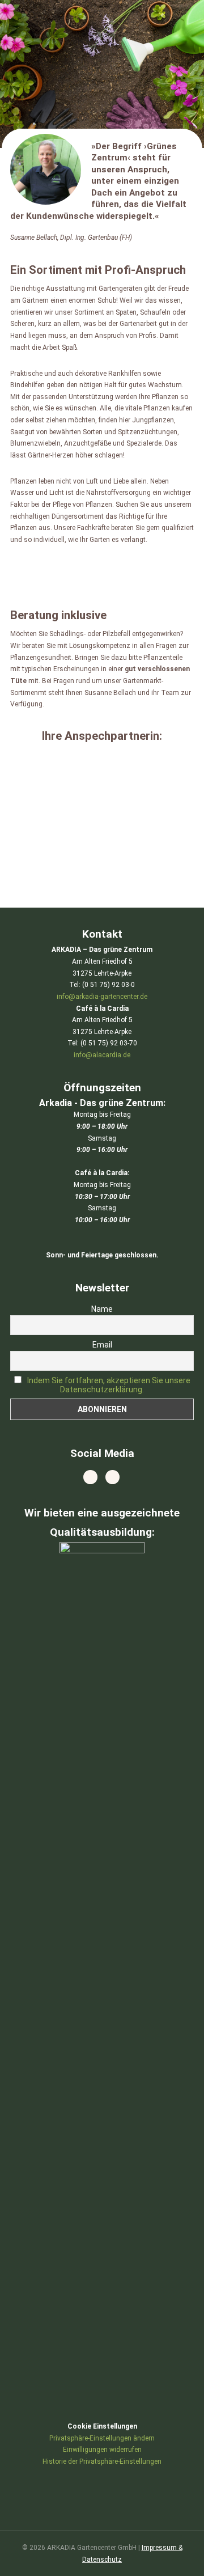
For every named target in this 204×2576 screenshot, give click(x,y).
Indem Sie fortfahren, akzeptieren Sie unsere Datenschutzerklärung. (109, 1385)
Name (102, 1309)
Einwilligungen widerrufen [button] (102, 2450)
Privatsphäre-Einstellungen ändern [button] (102, 2438)
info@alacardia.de (102, 1055)
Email (102, 1345)
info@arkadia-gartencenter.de (102, 997)
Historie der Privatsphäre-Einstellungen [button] (102, 2461)
